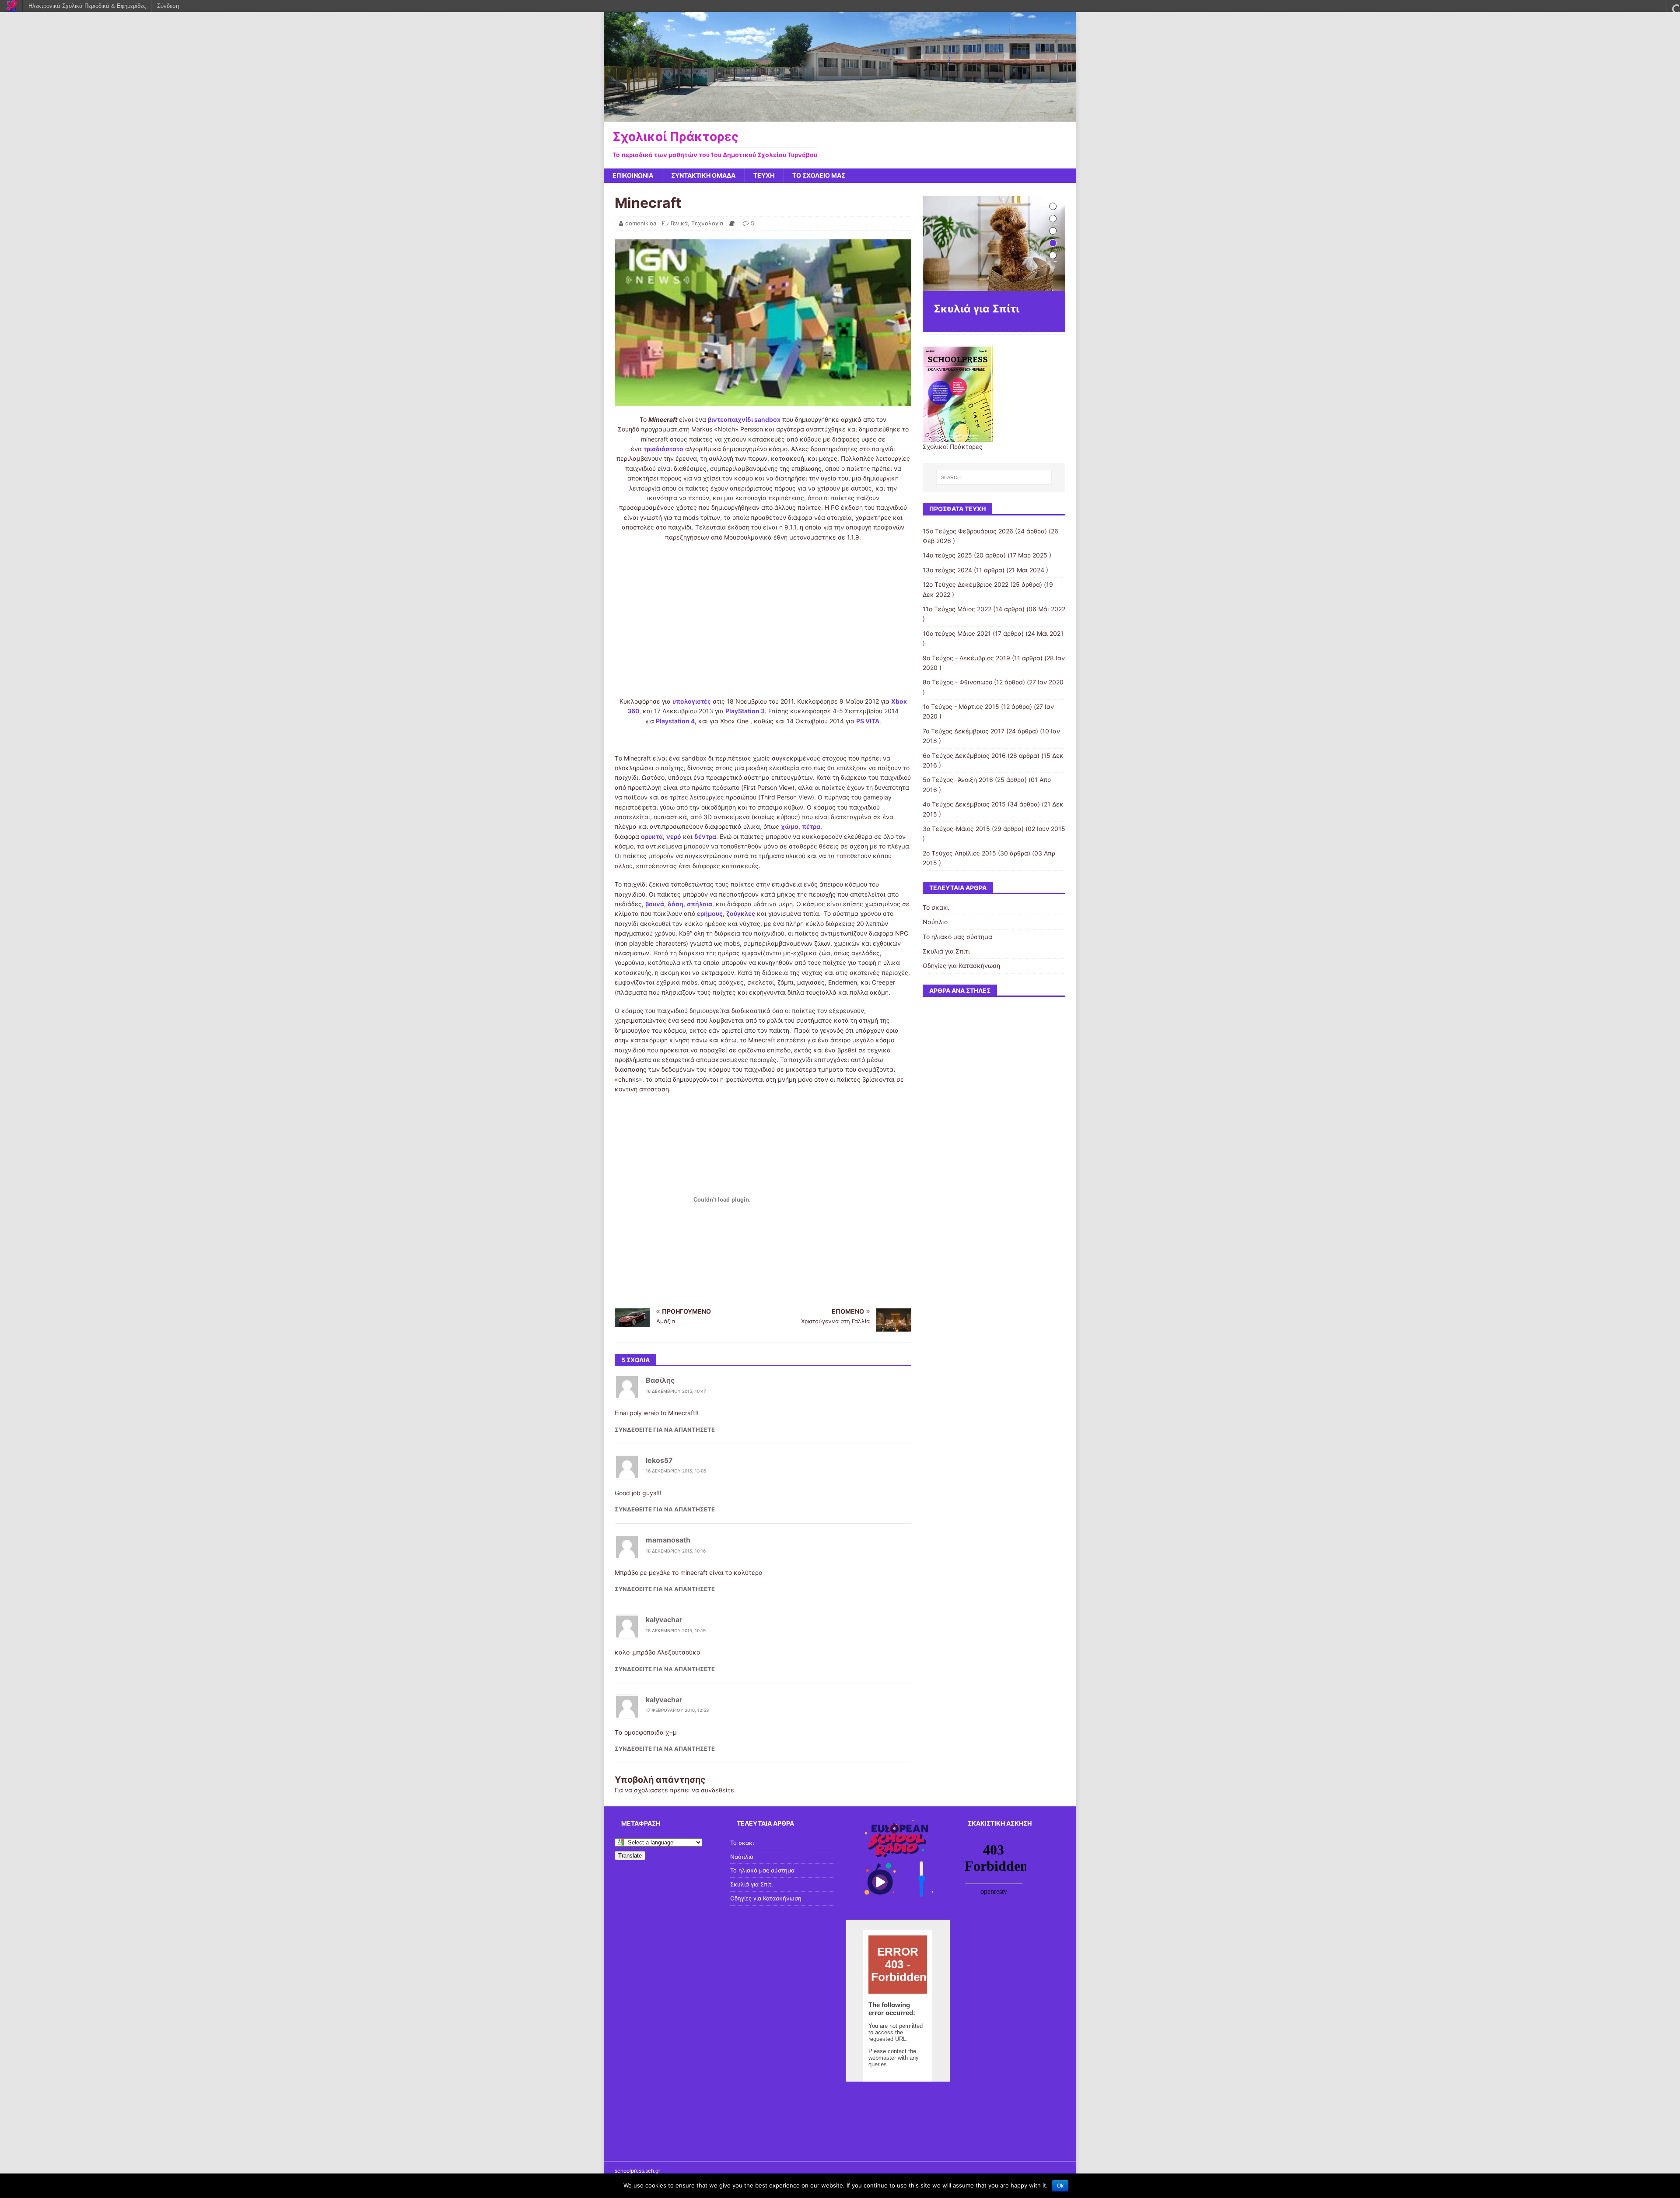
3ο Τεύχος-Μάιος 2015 (956, 829)
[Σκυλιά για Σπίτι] (994, 244)
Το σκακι (936, 907)
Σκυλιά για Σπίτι (946, 951)
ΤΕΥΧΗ (764, 175)
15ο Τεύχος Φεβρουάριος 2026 (968, 531)
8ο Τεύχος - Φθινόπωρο (957, 682)
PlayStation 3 (745, 711)
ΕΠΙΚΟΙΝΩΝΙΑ (633, 175)
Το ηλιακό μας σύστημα (957, 937)
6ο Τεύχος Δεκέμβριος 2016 (964, 755)
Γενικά (679, 223)
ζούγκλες (741, 913)
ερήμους (710, 913)
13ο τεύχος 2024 (947, 570)
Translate (630, 1856)
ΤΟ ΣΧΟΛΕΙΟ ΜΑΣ (819, 175)
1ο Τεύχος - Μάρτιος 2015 (961, 706)
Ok (1060, 2186)
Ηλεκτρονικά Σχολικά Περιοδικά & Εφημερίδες (87, 6)
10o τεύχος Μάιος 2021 (957, 633)
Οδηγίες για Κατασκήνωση (961, 966)
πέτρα (811, 826)
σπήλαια (700, 904)
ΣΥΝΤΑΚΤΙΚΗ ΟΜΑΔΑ (703, 175)
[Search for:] (994, 477)
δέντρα (705, 836)
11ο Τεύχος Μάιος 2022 (957, 609)
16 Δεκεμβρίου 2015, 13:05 (676, 1471)
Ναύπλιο (935, 922)
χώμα (790, 826)
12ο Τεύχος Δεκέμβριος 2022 (966, 584)
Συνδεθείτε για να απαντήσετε (665, 1430)
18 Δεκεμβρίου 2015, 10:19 (676, 1630)
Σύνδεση (168, 6)
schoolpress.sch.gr (637, 2171)
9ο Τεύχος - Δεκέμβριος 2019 (966, 658)
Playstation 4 (675, 721)
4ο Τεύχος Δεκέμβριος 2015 (964, 804)
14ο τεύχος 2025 (947, 555)
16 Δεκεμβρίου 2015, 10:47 (676, 1391)
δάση (675, 904)
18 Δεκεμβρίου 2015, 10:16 (676, 1551)
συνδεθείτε (717, 1790)
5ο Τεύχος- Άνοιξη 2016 (958, 780)
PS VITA (868, 721)
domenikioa (641, 223)
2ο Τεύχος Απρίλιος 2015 (959, 853)
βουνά (655, 904)
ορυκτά (652, 836)
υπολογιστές (692, 701)
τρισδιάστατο (663, 449)
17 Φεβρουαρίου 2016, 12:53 (677, 1710)
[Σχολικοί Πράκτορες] (840, 116)
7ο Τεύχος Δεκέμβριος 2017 (964, 731)
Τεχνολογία (707, 223)
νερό (674, 836)
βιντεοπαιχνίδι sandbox (744, 419)
